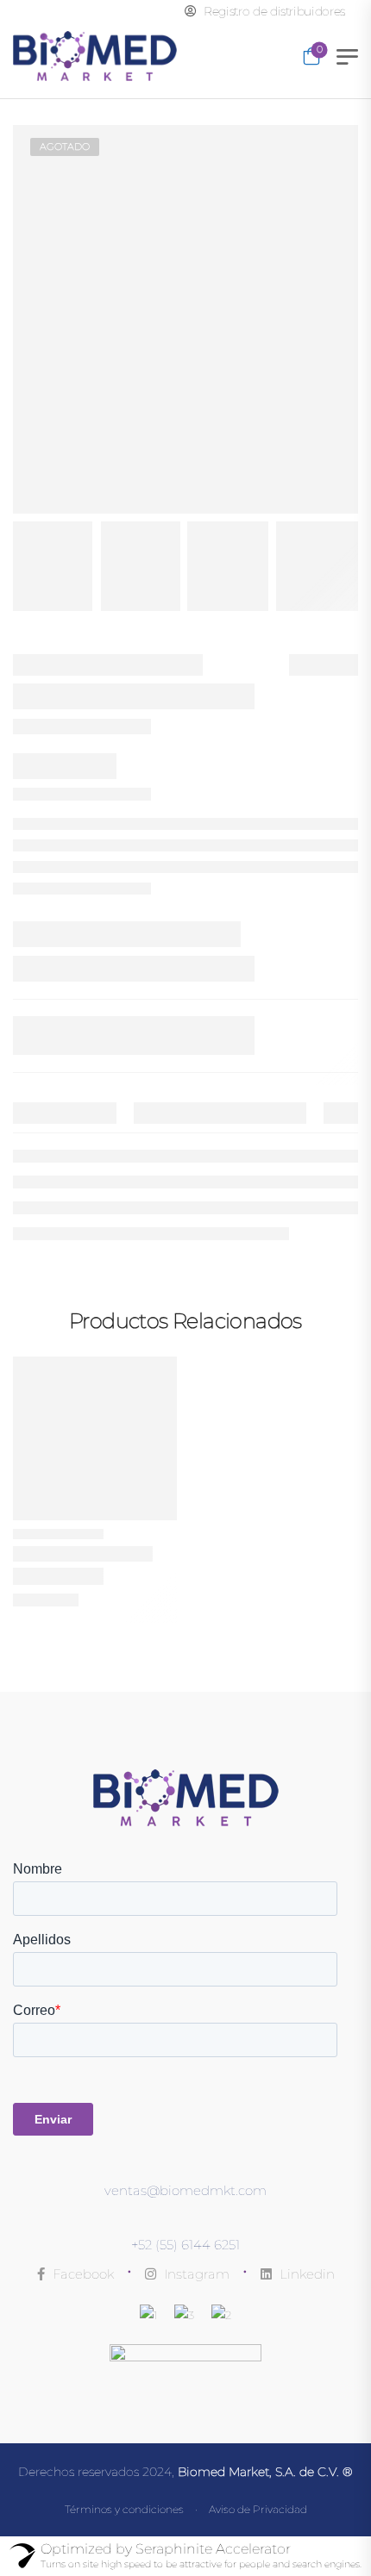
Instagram (195, 2274)
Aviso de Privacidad (258, 2509)
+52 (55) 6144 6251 (185, 2245)
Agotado (65, 147)
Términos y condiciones (124, 2509)
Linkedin (305, 2274)
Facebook (82, 2274)
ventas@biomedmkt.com (185, 2190)
